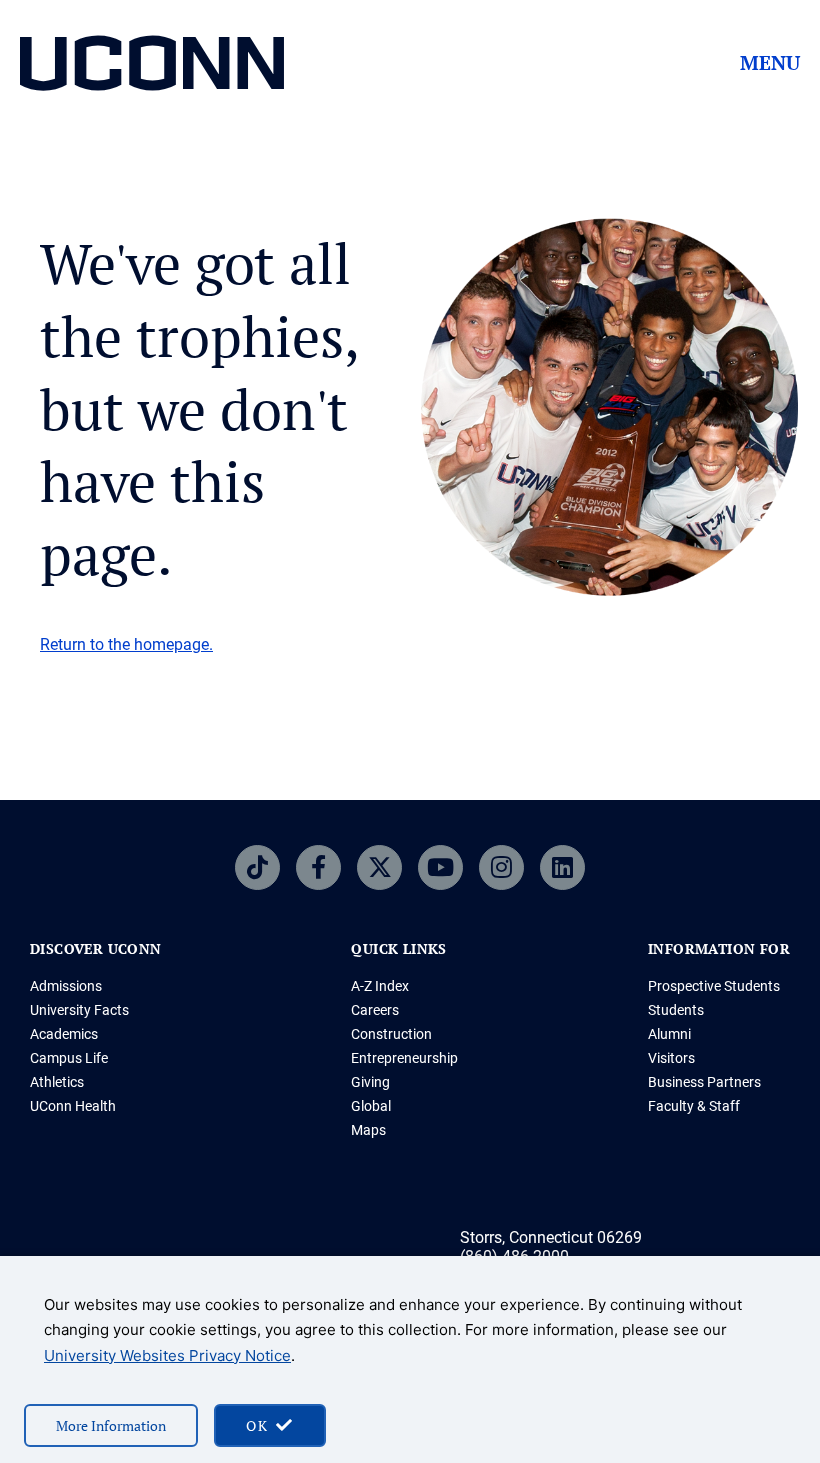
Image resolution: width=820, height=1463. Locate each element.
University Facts (79, 1010)
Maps (368, 1130)
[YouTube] (440, 867)
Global (371, 1106)
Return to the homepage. (126, 644)
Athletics (57, 1082)
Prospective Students (714, 986)
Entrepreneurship (404, 1058)
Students (676, 1010)
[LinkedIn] (562, 867)
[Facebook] (318, 867)
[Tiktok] (257, 867)
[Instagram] (501, 867)
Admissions (66, 986)
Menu (770, 63)
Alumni (669, 1034)
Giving (370, 1082)
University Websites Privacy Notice (167, 1355)
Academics (64, 1034)
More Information (111, 1425)
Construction (391, 1034)
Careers (375, 1010)
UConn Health (73, 1106)
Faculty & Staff (694, 1106)
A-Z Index (380, 986)
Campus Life (69, 1058)
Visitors (671, 1058)
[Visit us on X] (379, 867)
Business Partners (704, 1082)
